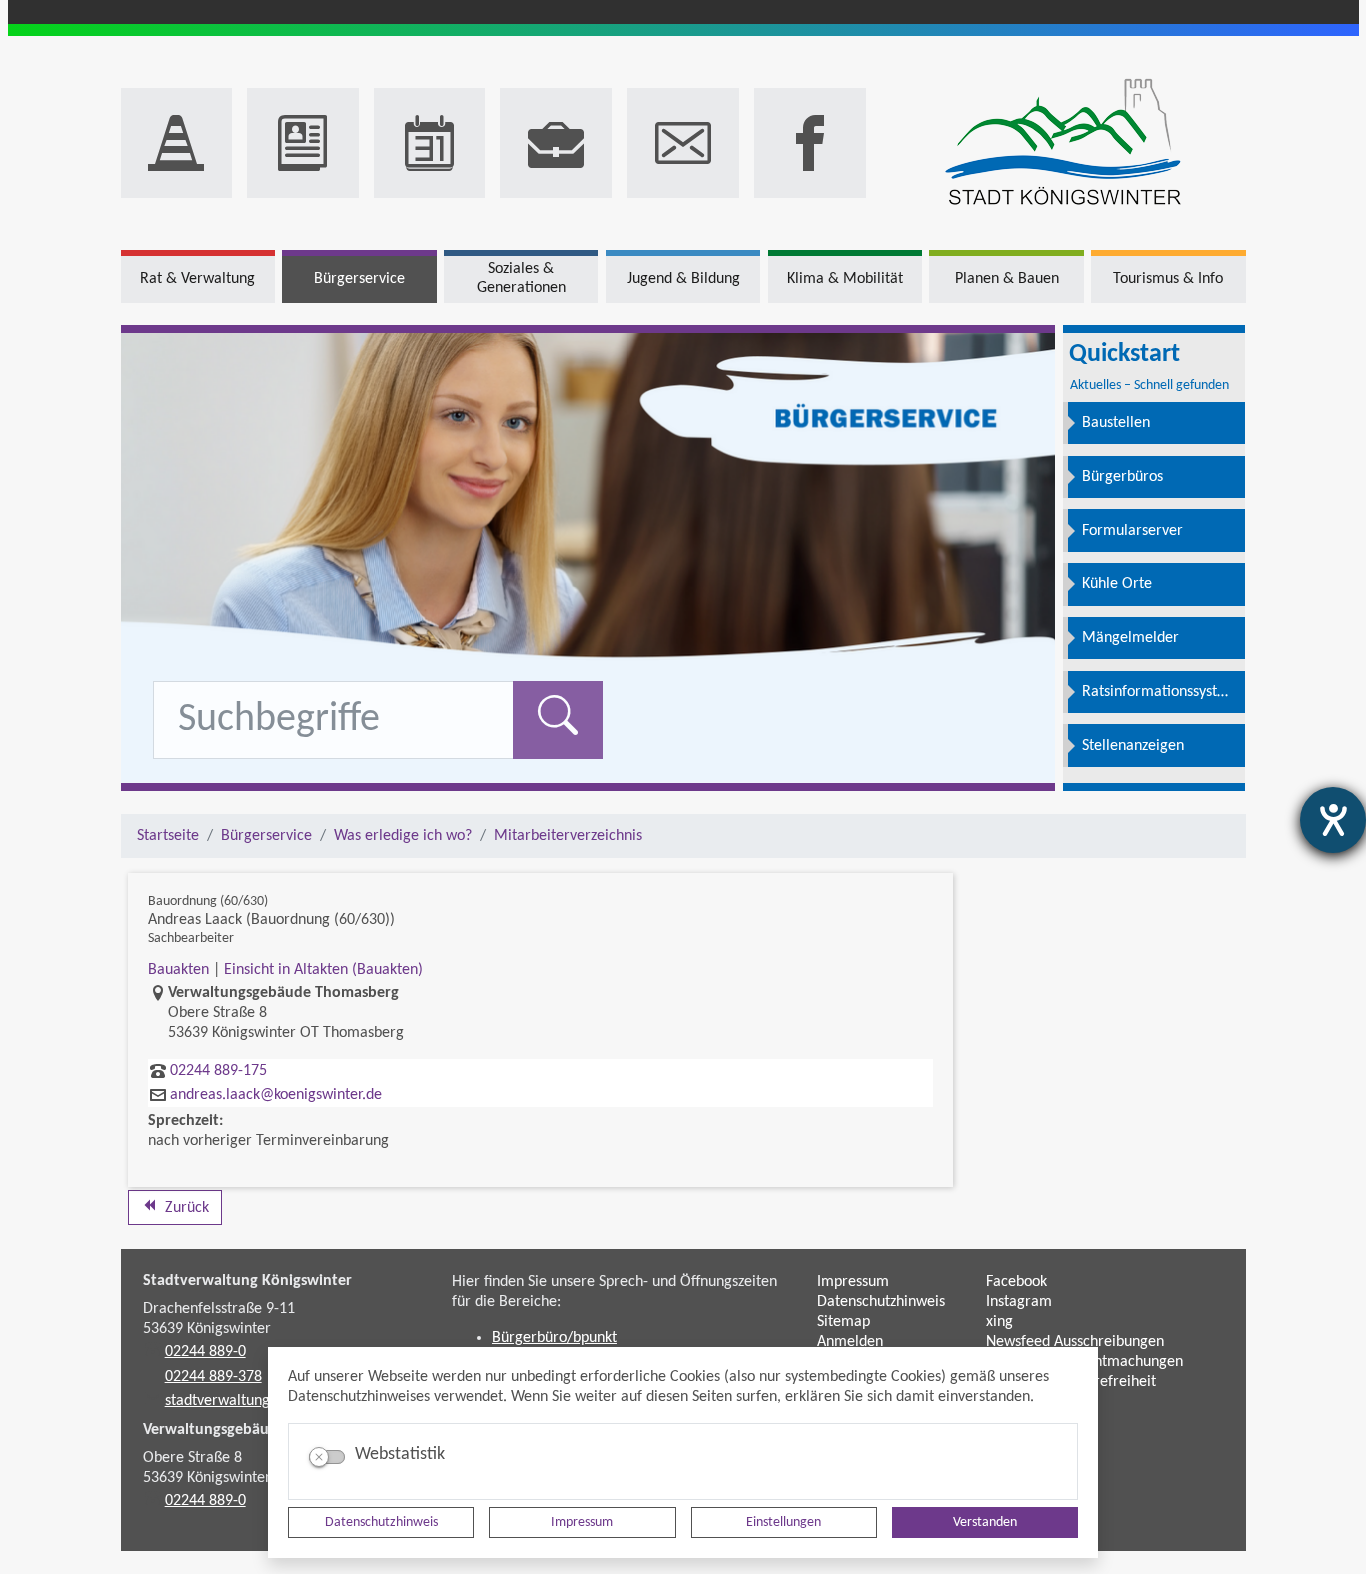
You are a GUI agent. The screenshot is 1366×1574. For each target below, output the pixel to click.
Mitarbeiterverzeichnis (568, 836)
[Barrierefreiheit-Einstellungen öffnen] (1333, 820)
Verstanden (985, 1522)
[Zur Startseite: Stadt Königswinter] (1063, 143)
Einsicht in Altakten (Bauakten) (323, 970)
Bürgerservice (266, 836)
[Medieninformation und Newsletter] (303, 143)
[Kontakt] (683, 143)
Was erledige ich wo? (403, 836)
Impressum (582, 1522)
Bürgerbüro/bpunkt (554, 1338)
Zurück (185, 1208)
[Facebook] (810, 143)
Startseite (168, 836)
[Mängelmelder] (177, 143)
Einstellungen (783, 1522)
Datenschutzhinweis (381, 1522)
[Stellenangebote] (556, 143)
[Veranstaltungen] (430, 143)
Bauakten (178, 970)
